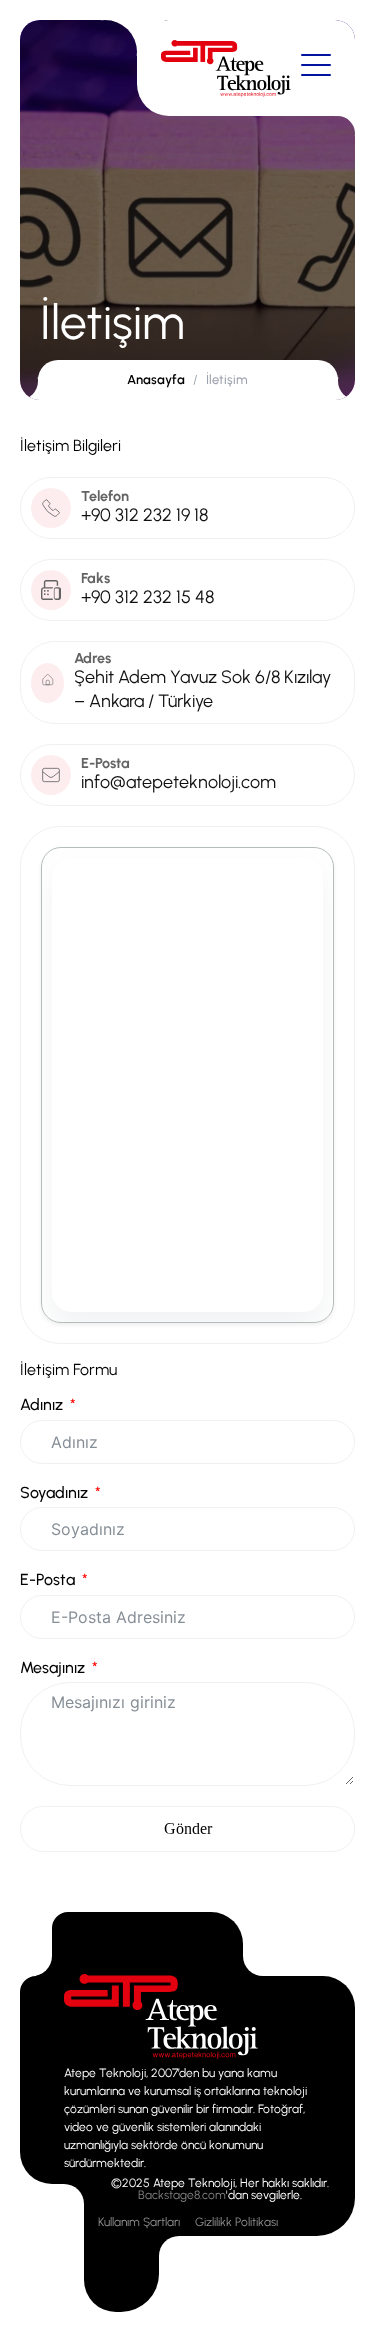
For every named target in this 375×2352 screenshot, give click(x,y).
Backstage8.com (182, 2195)
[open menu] (316, 66)
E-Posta (47, 1580)
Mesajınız (52, 1668)
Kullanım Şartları (139, 2222)
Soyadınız (54, 1493)
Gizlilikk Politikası (236, 2222)
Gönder (188, 1828)
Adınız (41, 1405)
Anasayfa (156, 379)
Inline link (96, 1965)
